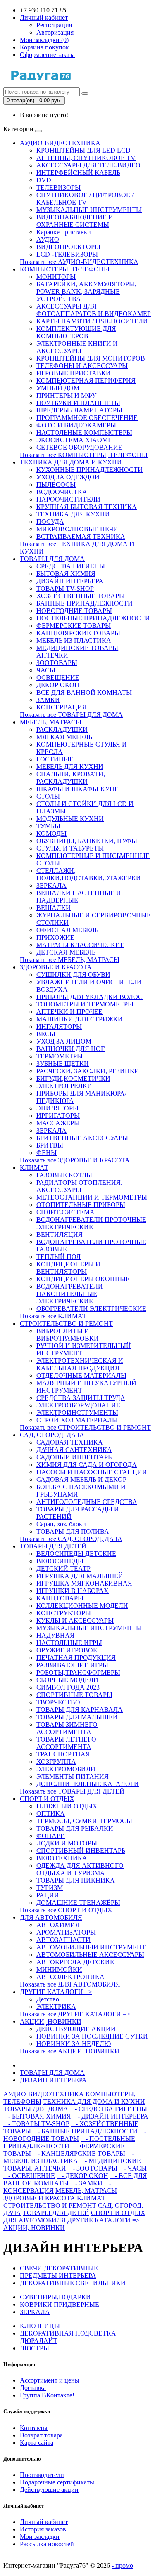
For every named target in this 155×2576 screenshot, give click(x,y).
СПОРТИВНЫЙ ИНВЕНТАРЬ (81, 1851)
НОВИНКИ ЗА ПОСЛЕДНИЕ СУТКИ (92, 2036)
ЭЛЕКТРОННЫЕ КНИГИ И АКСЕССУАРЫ (77, 347)
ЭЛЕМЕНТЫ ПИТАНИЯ (73, 1776)
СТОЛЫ (48, 796)
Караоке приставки (64, 232)
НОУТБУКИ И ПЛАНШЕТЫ (78, 403)
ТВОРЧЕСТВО (58, 1702)
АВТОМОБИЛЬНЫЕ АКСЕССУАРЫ (90, 1955)
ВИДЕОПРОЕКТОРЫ (68, 247)
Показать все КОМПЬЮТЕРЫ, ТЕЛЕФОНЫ (84, 455)
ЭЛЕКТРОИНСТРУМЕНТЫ (77, 1413)
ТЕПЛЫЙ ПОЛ (58, 1257)
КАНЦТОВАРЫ (60, 1598)
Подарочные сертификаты (57, 2482)
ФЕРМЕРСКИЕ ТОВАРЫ (74, 626)
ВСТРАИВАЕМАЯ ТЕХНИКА (81, 536)
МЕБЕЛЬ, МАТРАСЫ (51, 722)
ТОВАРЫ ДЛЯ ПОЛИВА (73, 1531)
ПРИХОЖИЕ (55, 937)
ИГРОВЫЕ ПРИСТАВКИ (74, 373)
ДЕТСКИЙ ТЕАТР (63, 1568)
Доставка (33, 2388)
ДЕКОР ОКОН (58, 685)
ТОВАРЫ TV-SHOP (65, 588)
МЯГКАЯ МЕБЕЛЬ (64, 737)
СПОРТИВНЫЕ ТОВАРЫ (74, 1695)
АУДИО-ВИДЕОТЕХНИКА (60, 143)
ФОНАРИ (51, 1836)
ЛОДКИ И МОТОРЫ (67, 1843)
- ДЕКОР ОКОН (82, 2176)
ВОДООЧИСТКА (62, 492)
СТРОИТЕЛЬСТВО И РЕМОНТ (66, 1323)
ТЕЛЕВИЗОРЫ (58, 187)
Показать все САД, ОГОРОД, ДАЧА (71, 1539)
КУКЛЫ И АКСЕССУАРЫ (75, 1620)
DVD (44, 180)
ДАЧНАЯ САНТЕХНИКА (74, 1450)
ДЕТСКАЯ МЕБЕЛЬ (66, 952)
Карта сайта (37, 2443)
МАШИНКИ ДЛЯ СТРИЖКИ (80, 1019)
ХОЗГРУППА (56, 1762)
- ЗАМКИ (86, 2183)
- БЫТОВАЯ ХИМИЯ (37, 2116)
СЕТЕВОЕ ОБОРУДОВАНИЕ (79, 447)
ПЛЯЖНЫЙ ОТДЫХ (67, 1806)
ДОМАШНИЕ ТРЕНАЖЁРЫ (78, 1903)
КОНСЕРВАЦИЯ (62, 707)
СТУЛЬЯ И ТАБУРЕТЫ (70, 848)
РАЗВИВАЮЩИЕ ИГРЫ (72, 1665)
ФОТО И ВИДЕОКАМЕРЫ (76, 425)
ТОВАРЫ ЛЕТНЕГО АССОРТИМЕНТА (66, 1743)
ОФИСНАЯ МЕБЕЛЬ (67, 930)
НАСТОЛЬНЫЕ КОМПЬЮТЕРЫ (84, 432)
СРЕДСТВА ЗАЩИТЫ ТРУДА (81, 1398)
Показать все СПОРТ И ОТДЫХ (66, 1910)
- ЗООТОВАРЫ (93, 2168)
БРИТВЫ (50, 1145)
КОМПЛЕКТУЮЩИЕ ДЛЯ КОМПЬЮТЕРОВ (76, 332)
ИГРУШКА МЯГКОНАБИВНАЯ (84, 1583)
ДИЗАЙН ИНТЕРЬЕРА (70, 581)
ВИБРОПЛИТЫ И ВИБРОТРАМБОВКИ (68, 1335)
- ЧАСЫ (133, 2168)
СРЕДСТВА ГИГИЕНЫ (71, 566)
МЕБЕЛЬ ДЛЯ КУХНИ (70, 767)
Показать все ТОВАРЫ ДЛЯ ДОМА (71, 715)
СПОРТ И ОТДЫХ (47, 1799)
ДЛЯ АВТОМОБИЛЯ (51, 1917)
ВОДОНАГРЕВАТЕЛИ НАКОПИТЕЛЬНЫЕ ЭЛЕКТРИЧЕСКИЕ (70, 1294)
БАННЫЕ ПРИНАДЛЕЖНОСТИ (85, 603)
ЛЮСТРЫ (35, 2348)
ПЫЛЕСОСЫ (56, 484)
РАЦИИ (48, 1895)
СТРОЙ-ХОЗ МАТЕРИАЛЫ (77, 1420)
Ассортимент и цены (50, 2380)
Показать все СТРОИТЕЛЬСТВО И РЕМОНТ (85, 1427)
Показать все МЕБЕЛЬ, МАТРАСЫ (70, 960)
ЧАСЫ (46, 670)
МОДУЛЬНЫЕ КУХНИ (70, 819)
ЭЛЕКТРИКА (56, 2007)
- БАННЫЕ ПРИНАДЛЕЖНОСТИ (85, 2131)
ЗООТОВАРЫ (57, 663)
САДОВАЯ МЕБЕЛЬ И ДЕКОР (81, 1479)
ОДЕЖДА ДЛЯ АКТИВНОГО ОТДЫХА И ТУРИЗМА (80, 1869)
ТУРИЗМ (50, 1888)
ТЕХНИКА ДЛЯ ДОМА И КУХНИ (71, 462)
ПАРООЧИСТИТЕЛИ (68, 499)
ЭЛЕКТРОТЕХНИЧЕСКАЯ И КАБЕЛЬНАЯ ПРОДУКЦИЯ (80, 1364)
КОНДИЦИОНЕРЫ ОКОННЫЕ (83, 1279)
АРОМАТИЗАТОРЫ (66, 1932)
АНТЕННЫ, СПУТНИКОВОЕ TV (86, 158)
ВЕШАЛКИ (54, 908)
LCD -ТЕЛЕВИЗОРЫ (67, 254)
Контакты (34, 2428)
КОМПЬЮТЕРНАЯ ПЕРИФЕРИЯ (86, 381)
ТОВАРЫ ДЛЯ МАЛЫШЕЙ (77, 1717)
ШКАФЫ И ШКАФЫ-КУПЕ (77, 789)
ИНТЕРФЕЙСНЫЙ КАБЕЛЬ (78, 173)
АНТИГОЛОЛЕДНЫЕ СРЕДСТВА (87, 1502)
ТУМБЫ (48, 826)
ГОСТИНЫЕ (55, 759)
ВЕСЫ (46, 1034)
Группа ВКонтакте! (47, 2395)
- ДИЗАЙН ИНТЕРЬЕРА (111, 2116)
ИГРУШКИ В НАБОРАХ (73, 1591)
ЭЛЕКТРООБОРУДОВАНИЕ (78, 1405)
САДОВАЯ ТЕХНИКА (70, 1442)
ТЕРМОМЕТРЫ (60, 1056)
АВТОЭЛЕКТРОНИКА (70, 1977)
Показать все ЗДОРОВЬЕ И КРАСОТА (75, 1160)
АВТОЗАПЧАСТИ (63, 1940)
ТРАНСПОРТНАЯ (63, 1754)
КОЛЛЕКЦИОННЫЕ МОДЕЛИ (82, 1606)
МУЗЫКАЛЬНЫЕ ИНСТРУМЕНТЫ (89, 210)
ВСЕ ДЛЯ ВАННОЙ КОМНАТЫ (84, 692)
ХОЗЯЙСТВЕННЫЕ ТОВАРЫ (81, 596)
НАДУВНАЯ (55, 1635)
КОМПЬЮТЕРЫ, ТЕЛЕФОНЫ (65, 269)
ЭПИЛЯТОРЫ (57, 1108)
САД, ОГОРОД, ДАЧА (52, 1435)
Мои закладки (40, 2537)
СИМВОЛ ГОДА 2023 (68, 1687)
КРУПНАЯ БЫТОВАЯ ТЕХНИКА (87, 507)
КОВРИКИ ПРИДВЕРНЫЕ (60, 2304)
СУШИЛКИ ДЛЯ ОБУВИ (73, 975)
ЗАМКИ (48, 700)
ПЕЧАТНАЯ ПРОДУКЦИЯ (76, 1658)
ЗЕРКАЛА (51, 885)
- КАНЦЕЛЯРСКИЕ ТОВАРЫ (79, 2153)
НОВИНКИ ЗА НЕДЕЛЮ (74, 2044)
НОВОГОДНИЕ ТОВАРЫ (74, 611)
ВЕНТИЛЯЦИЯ (60, 1234)
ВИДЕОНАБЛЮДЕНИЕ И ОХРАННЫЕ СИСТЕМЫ (75, 221)
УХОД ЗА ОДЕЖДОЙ (68, 477)
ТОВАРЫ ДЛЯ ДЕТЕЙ (53, 1546)
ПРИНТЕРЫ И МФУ (66, 395)
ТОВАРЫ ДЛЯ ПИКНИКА (76, 1880)
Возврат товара (41, 2435)
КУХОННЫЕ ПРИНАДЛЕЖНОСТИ (89, 470)
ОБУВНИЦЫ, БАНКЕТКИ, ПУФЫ (87, 841)
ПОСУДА (50, 522)
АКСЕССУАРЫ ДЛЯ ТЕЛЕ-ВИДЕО (88, 165)
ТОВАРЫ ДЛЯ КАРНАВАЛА (80, 1710)
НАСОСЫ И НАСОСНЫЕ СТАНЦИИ (92, 1472)
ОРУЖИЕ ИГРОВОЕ (67, 1650)
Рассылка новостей (47, 2544)
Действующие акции (49, 2490)
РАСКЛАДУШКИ (62, 729)
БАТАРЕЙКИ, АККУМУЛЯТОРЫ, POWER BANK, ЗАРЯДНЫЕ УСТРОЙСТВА (86, 291)
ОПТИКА (51, 1814)
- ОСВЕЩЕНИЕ (29, 2176)
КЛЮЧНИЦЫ (40, 2326)
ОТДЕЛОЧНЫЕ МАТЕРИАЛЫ (81, 1375)
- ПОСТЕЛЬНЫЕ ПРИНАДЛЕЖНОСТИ (69, 2142)
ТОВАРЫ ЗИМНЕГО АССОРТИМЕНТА (67, 1728)
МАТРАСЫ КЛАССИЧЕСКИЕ (80, 945)
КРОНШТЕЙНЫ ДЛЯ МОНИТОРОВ (91, 358)
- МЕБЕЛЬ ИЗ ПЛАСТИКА (69, 2157)
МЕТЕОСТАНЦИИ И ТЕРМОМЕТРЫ (92, 1197)
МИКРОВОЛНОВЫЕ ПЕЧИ (77, 529)
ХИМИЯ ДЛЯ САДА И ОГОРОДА (87, 1465)
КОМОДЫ (51, 833)
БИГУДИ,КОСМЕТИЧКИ (73, 1078)
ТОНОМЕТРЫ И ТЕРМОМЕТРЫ (85, 1004)
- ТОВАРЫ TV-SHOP (36, 2124)
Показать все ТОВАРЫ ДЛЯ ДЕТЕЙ (72, 1791)
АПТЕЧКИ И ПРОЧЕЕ (69, 1012)
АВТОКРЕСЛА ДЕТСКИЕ (75, 1962)
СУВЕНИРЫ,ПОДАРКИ (55, 2297)
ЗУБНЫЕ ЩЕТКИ (63, 1064)
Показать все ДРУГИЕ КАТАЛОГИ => (75, 2014)
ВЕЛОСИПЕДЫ (60, 1561)
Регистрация (54, 25)
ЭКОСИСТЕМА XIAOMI (73, 440)
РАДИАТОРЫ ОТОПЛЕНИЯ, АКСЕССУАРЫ (79, 1186)
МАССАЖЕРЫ (58, 1123)
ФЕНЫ (46, 1153)
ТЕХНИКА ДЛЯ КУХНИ (73, 514)
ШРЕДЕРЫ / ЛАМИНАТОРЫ (79, 410)
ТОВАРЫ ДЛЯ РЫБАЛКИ (75, 1828)
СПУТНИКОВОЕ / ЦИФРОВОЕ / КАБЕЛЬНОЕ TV (85, 199)
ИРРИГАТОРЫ (58, 1116)
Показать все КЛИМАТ (53, 1316)
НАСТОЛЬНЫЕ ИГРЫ (69, 1643)
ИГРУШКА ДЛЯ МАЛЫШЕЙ (80, 1576)
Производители (42, 2475)
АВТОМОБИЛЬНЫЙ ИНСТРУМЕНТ (91, 1947)
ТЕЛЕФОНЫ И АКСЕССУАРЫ (82, 366)
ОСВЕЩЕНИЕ (58, 678)
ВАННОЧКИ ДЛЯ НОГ (70, 1049)
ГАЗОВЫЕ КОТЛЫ (64, 1175)
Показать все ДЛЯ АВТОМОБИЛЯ (70, 1984)
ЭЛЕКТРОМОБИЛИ (66, 1769)
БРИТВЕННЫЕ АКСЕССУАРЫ (82, 1138)
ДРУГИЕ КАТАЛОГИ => (56, 1992)
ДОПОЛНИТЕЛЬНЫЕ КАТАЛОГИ (88, 1784)
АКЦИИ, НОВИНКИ (51, 2021)
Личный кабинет (44, 2522)
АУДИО (48, 239)
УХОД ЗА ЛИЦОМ (64, 1041)
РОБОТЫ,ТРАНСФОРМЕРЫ (78, 1672)
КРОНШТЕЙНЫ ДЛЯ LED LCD (83, 150)
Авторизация (55, 32)
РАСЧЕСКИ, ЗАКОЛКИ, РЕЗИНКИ (88, 1071)
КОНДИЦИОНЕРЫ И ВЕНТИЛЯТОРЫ (68, 1268)
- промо (122, 2565)
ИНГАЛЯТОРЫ (59, 1026)
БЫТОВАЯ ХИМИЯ (66, 574)
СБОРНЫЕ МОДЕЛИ (67, 1680)
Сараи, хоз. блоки (61, 1524)
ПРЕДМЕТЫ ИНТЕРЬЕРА (58, 2276)
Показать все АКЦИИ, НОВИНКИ (70, 2051)
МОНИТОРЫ (56, 277)
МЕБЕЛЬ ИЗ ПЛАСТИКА (74, 640)
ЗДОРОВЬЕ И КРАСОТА (56, 967)
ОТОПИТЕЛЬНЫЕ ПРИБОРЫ (81, 1205)
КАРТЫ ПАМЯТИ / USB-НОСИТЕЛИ (92, 321)
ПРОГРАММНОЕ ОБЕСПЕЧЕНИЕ (87, 418)
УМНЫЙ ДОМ (58, 388)
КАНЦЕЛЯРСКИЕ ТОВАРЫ (78, 633)
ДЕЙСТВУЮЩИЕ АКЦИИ (76, 2029)
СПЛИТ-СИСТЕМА (66, 1212)
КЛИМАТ (34, 1168)
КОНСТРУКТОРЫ (64, 1613)
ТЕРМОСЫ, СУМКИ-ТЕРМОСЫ (84, 1821)
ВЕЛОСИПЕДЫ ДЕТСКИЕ (76, 1554)
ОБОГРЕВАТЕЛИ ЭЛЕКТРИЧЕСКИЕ (91, 1309)
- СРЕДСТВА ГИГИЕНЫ (108, 2109)
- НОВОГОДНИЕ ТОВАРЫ (75, 2135)
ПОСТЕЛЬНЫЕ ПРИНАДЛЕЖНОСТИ (93, 618)
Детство (48, 1999)
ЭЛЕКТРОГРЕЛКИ (64, 1086)
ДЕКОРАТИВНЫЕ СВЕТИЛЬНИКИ (73, 2283)
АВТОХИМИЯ (58, 1925)
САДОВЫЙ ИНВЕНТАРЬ (74, 1457)
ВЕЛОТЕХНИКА (62, 1858)
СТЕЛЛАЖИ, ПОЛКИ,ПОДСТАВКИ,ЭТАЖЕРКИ (89, 874)
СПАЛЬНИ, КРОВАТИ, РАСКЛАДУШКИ (71, 778)
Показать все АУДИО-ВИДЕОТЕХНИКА (79, 262)
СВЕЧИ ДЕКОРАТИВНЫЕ (59, 2268)
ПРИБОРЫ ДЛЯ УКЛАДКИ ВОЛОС (89, 997)
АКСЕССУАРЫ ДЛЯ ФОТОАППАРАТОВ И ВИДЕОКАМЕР (94, 310)
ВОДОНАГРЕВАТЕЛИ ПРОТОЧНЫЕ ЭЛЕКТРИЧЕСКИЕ (91, 1223)
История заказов (43, 2529)
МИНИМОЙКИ (59, 1969)
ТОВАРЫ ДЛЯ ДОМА (52, 559)
